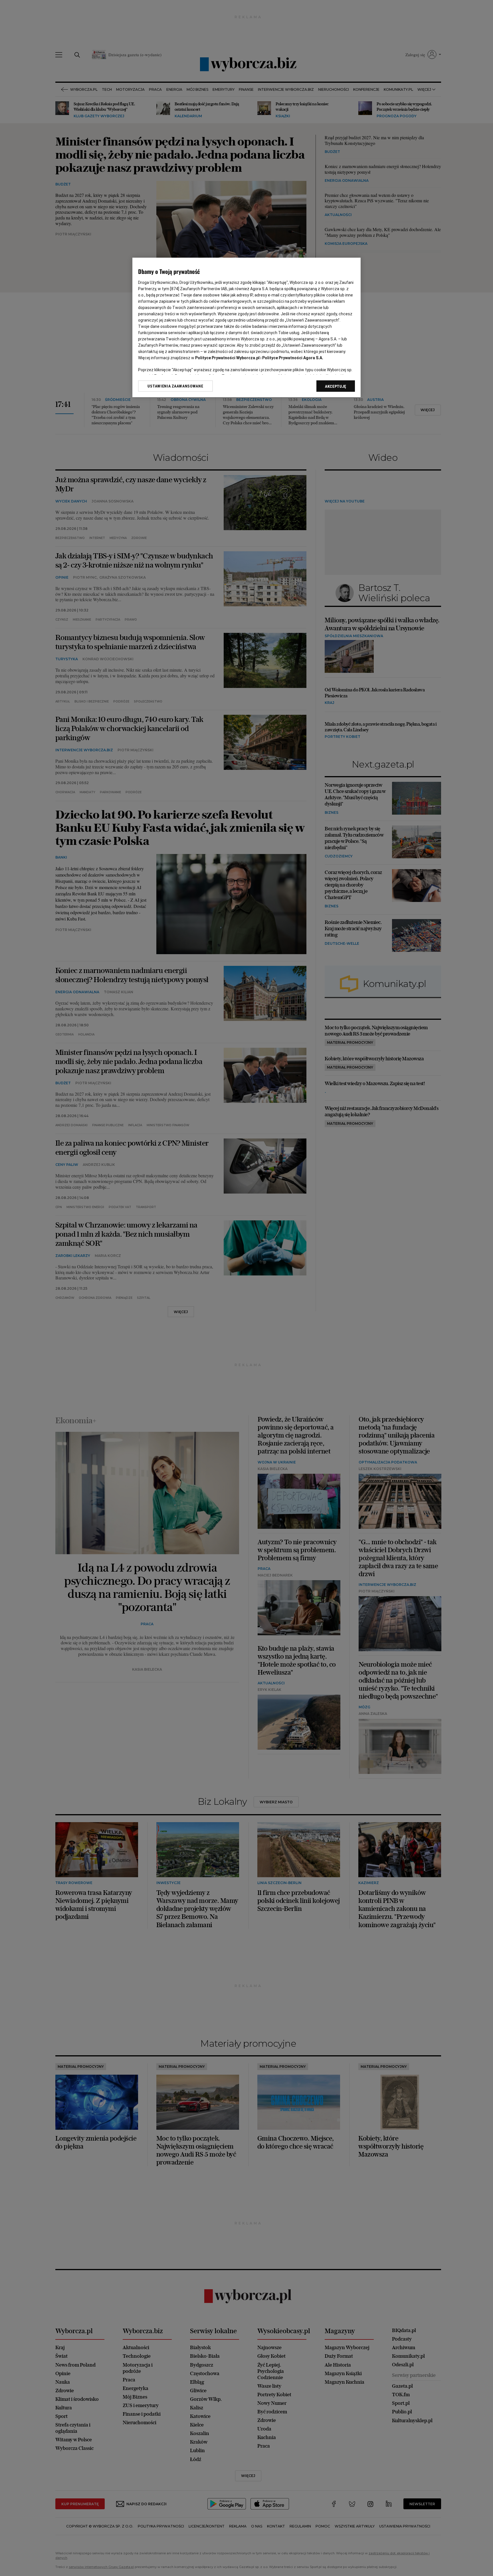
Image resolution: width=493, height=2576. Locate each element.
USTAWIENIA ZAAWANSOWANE (175, 386)
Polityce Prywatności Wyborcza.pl (227, 358)
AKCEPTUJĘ (336, 386)
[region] (246, 327)
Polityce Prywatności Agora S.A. (293, 358)
